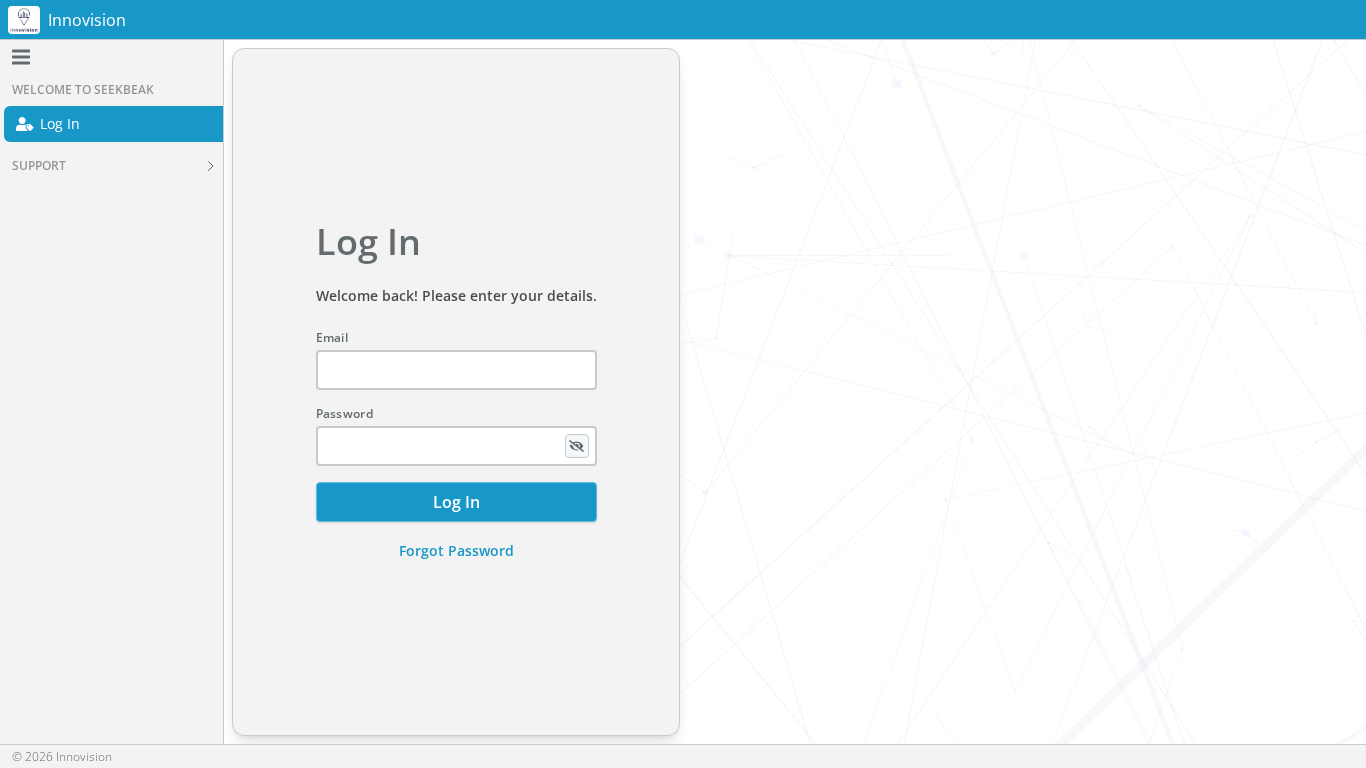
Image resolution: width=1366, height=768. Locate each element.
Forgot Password (456, 550)
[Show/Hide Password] (577, 446)
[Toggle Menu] (21, 57)
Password (344, 414)
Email (332, 338)
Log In (60, 123)
